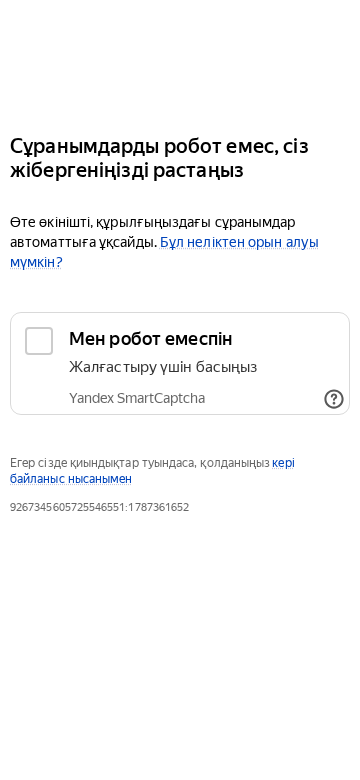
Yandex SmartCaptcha (137, 398)
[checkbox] (180, 363)
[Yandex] (180, 58)
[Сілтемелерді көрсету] (334, 399)
